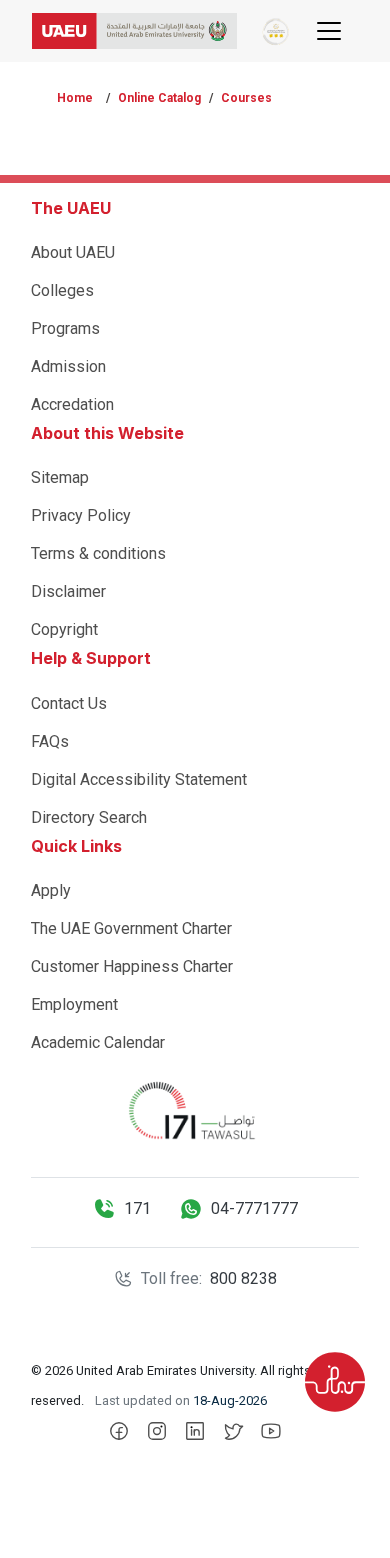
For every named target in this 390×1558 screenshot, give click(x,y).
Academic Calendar (98, 1042)
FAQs (50, 741)
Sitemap (60, 477)
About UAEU (73, 252)
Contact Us (69, 703)
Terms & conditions (98, 553)
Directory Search (89, 817)
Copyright (64, 629)
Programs (65, 328)
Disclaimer (68, 591)
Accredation (72, 404)
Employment (74, 1004)
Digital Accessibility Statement (139, 779)
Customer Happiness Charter (132, 966)
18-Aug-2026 (230, 1400)
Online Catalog (159, 98)
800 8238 (243, 1278)
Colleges (62, 290)
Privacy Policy (81, 515)
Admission (68, 366)
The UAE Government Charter (131, 928)
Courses (246, 98)
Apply (51, 890)
